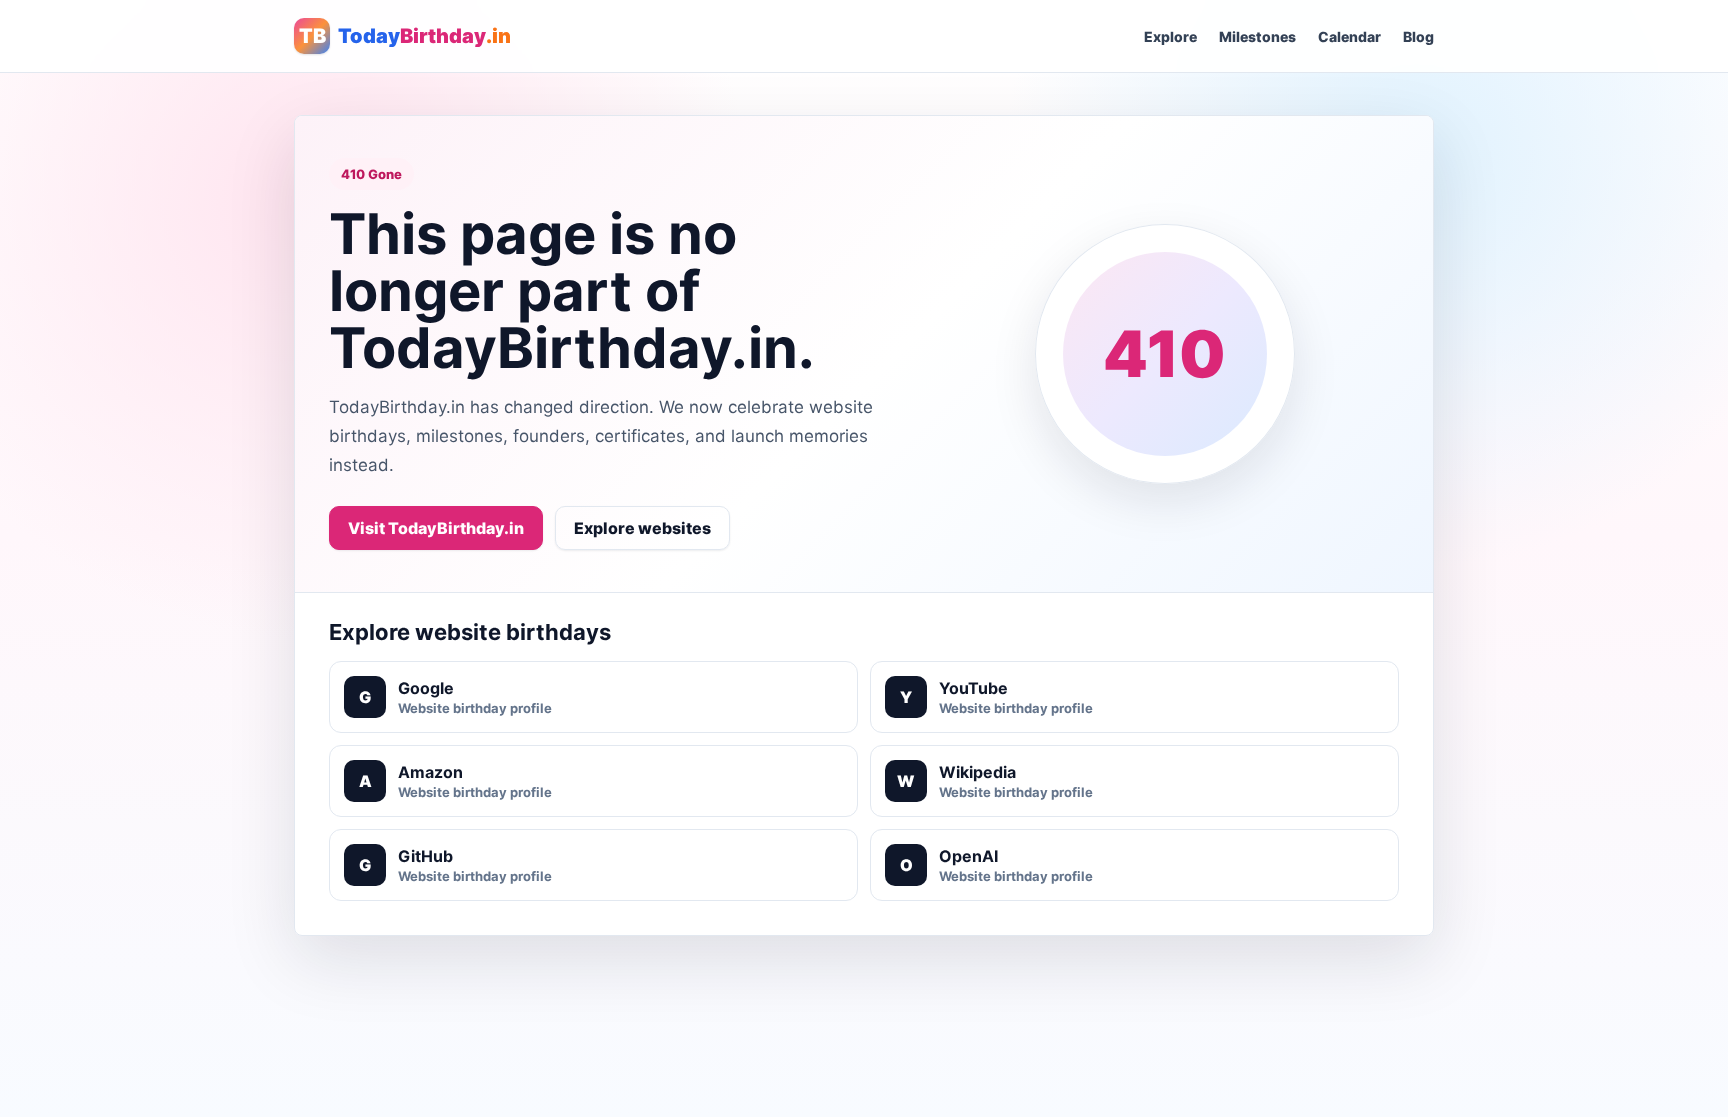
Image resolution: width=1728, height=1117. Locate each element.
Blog (1418, 36)
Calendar (1349, 36)
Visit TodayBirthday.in (436, 528)
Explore (1170, 36)
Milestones (1257, 36)
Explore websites (642, 528)
